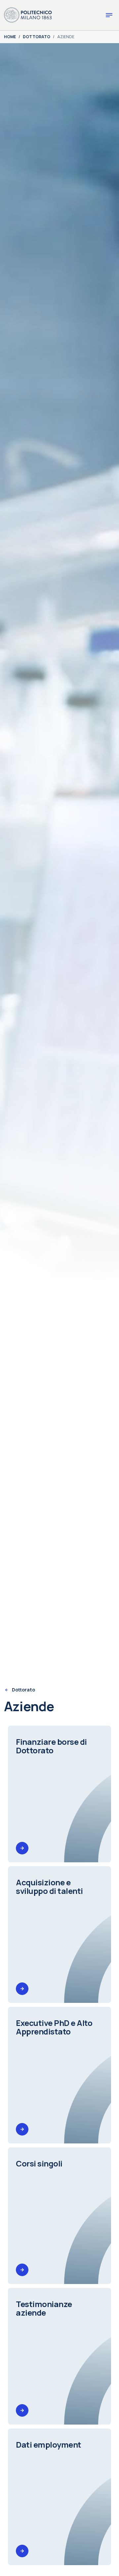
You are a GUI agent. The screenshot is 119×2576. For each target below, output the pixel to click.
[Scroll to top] (104, 2562)
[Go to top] (110, 2569)
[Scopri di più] (22, 1848)
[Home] (28, 14)
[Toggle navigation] (109, 15)
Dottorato (23, 1690)
